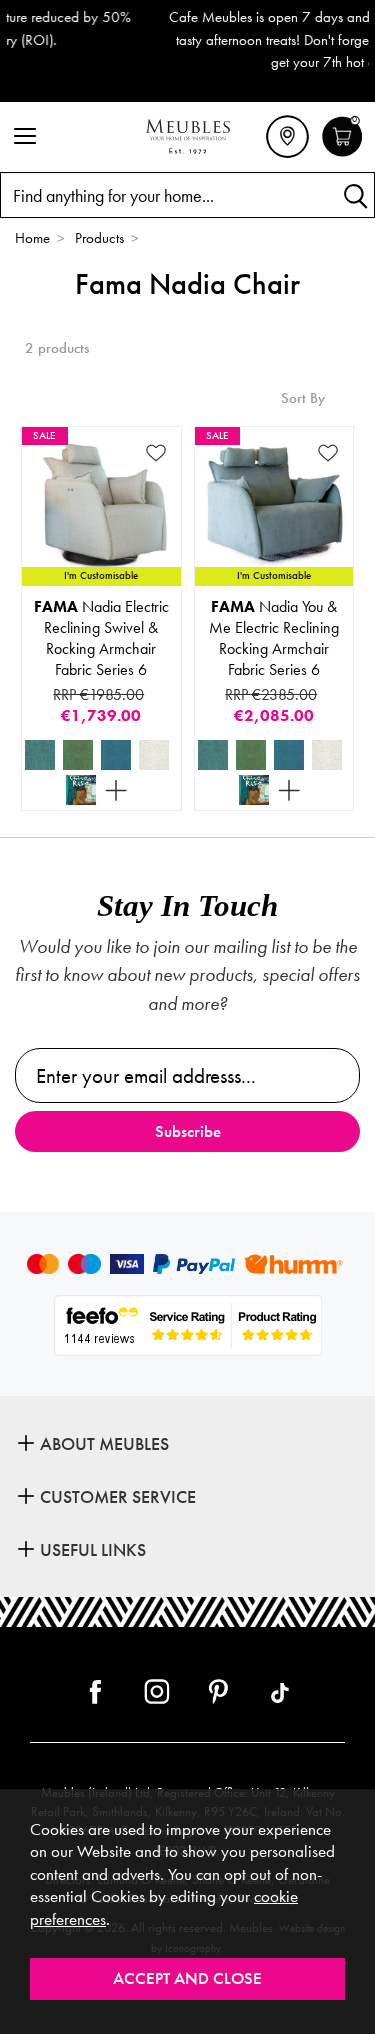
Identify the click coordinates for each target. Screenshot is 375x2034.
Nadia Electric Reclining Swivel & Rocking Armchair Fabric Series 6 (101, 638)
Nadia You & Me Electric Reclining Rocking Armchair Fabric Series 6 (274, 638)
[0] (342, 154)
